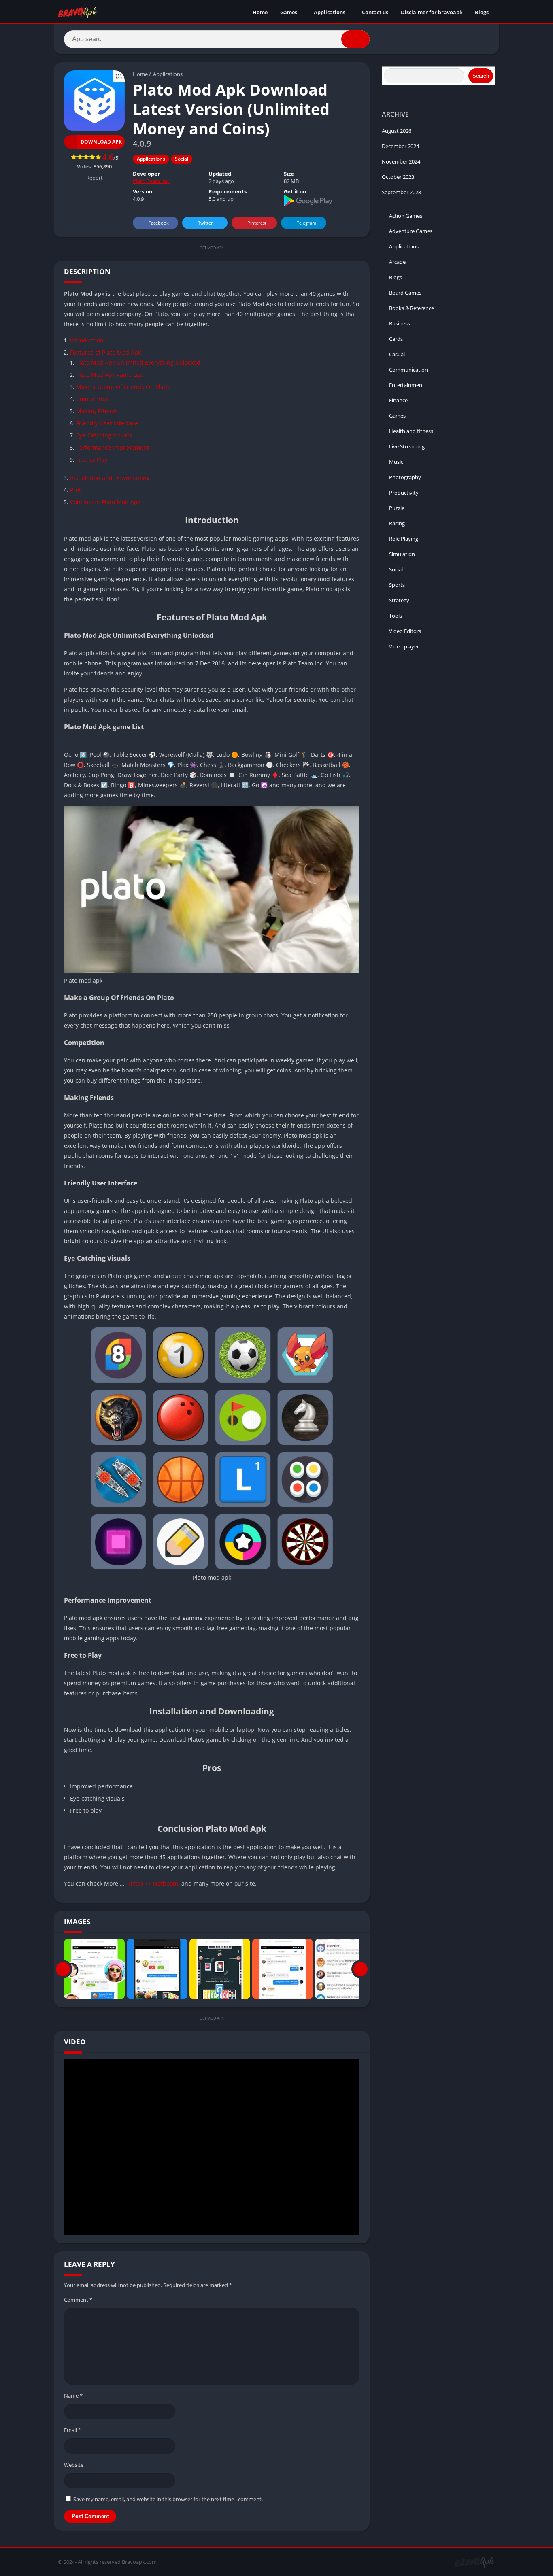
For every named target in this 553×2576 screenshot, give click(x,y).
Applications (330, 12)
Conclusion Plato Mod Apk (105, 502)
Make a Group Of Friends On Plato (122, 387)
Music (396, 462)
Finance (398, 400)
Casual (397, 354)
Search (481, 76)
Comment (78, 2300)
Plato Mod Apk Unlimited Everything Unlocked (138, 362)
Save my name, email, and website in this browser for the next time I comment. (168, 2499)
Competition (93, 399)
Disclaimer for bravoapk (432, 12)
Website (74, 2465)
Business (400, 323)
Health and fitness (411, 431)
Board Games (405, 293)
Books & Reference (412, 308)
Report (95, 178)
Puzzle (397, 508)
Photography (405, 477)
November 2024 (401, 161)
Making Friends (97, 411)
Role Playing (404, 539)
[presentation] (63, 1969)
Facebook (159, 223)
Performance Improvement (113, 447)
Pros (76, 490)
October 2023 (398, 177)
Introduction (87, 340)
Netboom (166, 1883)
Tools (396, 616)
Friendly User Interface (107, 423)
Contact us (375, 12)
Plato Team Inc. (151, 181)
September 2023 (401, 192)
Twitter (205, 223)
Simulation (402, 554)
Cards (396, 339)
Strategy (399, 600)
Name (73, 2395)
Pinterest (257, 223)
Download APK (101, 142)
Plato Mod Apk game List (109, 375)
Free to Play (92, 460)
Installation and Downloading (110, 478)
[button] (355, 39)
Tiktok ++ (139, 1883)
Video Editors (405, 631)
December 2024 (400, 146)
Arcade (397, 262)
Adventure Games (411, 231)
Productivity (404, 493)
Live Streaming (407, 446)
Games (289, 12)
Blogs (482, 12)
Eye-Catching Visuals (104, 435)
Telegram (306, 223)
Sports (397, 585)
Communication (408, 370)
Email (72, 2430)
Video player (404, 646)
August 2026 (397, 131)
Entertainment (407, 385)
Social (182, 159)
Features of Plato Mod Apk (105, 352)
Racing (397, 523)
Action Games (406, 216)
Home (260, 12)
